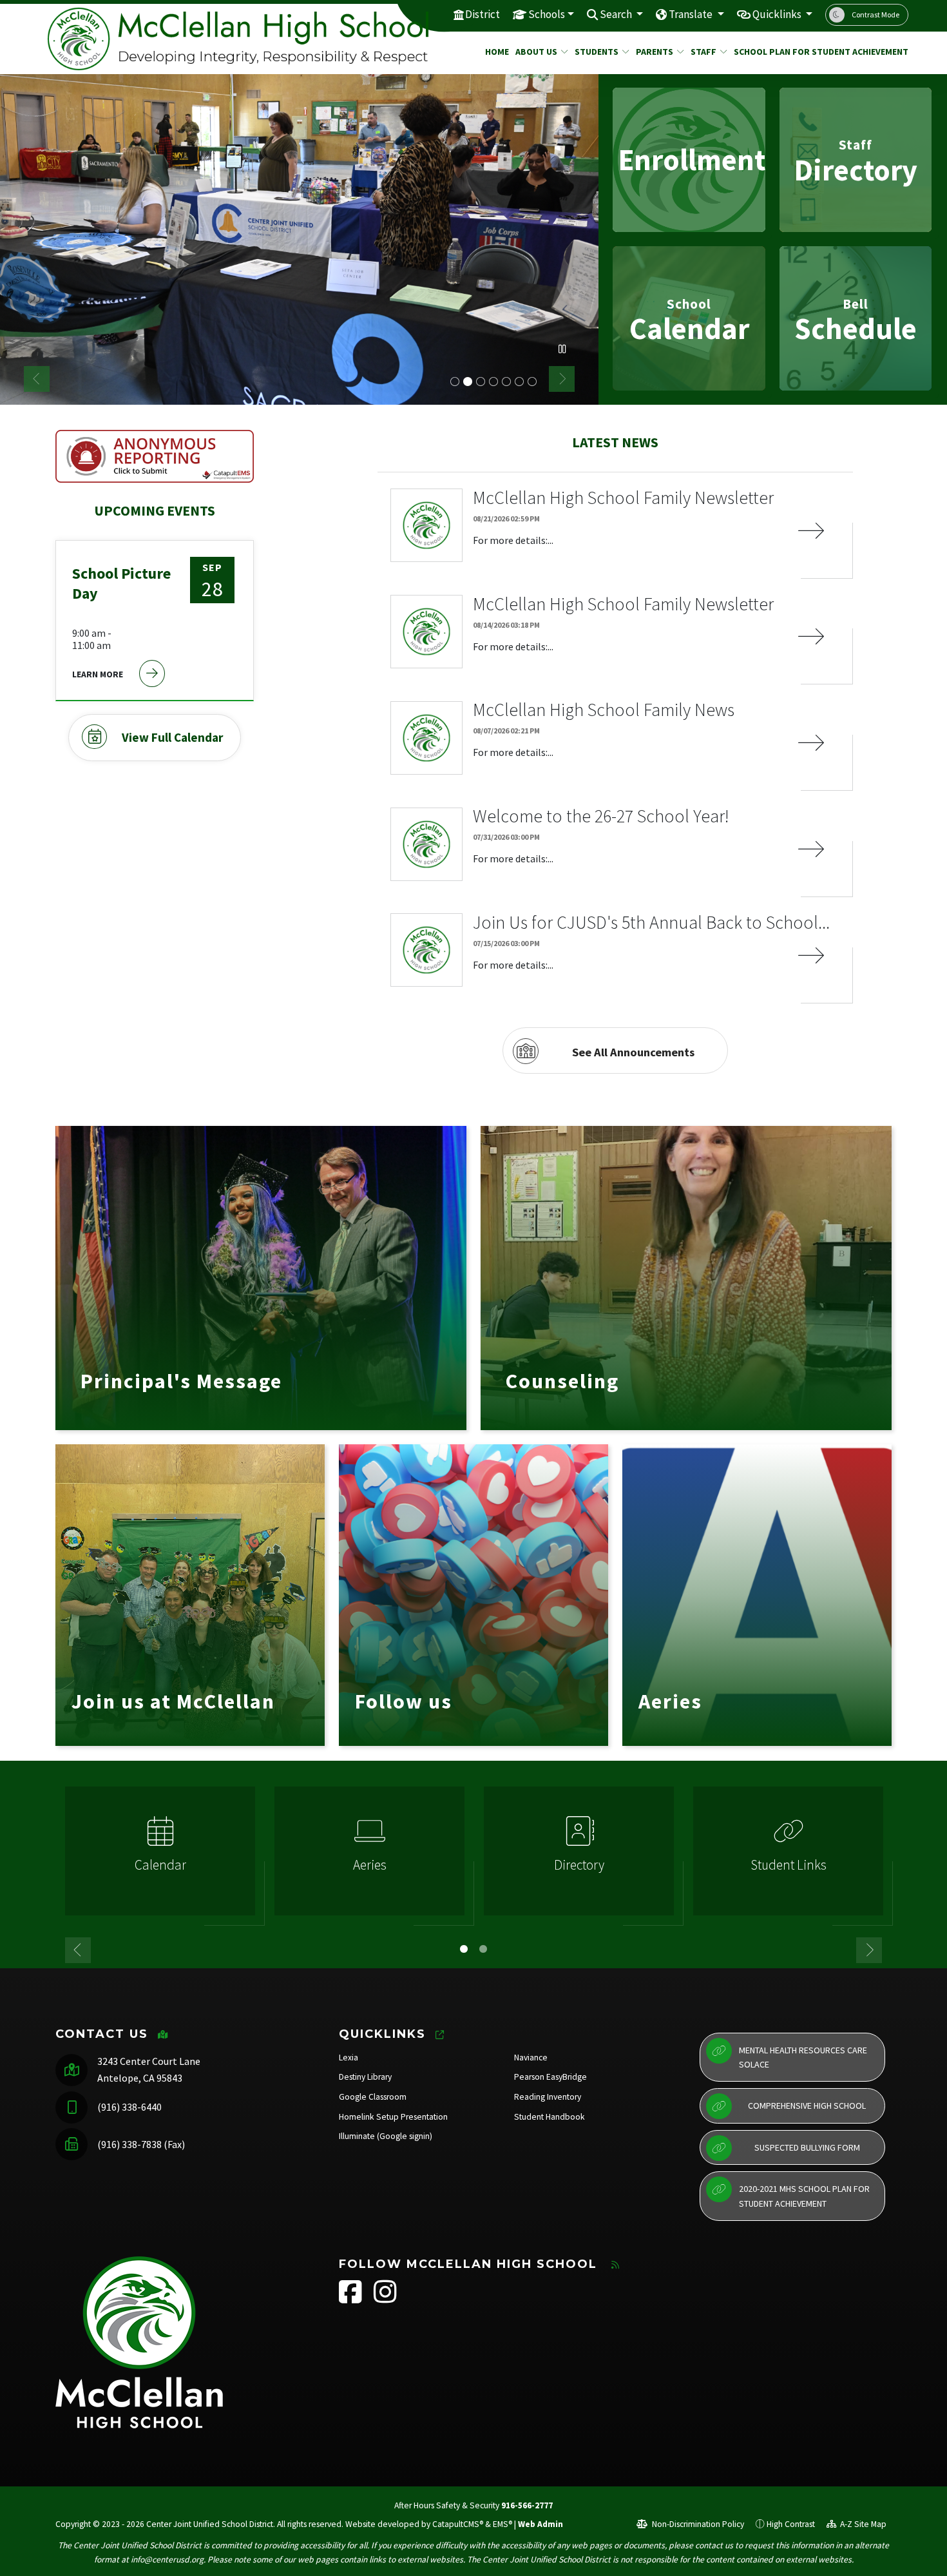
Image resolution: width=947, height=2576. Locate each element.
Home (495, 52)
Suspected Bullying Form (807, 2147)
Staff (703, 52)
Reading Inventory (548, 2097)
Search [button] (617, 14)
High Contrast (791, 2524)
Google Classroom (373, 2097)
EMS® (502, 2524)
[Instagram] (385, 2299)
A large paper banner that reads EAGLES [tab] (455, 382)
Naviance (531, 2058)
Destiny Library (365, 2077)
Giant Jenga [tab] (519, 382)
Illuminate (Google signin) (386, 2136)
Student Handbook (550, 2117)
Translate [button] (692, 14)
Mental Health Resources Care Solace (803, 2057)
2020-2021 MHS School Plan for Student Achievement (804, 2196)
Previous (37, 379)
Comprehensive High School (807, 2106)
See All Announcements (633, 1052)
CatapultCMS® (458, 2524)
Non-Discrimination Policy (697, 2524)
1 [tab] (464, 1949)
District (483, 14)
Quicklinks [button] (778, 14)
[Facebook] (351, 2299)
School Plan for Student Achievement (812, 52)
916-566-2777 (527, 2505)
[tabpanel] (299, 239)
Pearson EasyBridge (550, 2077)
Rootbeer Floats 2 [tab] (506, 382)
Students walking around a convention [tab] (481, 382)
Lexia (349, 2058)
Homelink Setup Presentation (393, 2117)
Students (597, 52)
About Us (536, 52)
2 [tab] (483, 1949)
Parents (655, 52)
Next (562, 379)
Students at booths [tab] (468, 382)
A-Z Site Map (862, 2524)
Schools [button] (547, 14)
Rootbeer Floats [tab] (493, 382)
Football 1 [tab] (532, 382)
